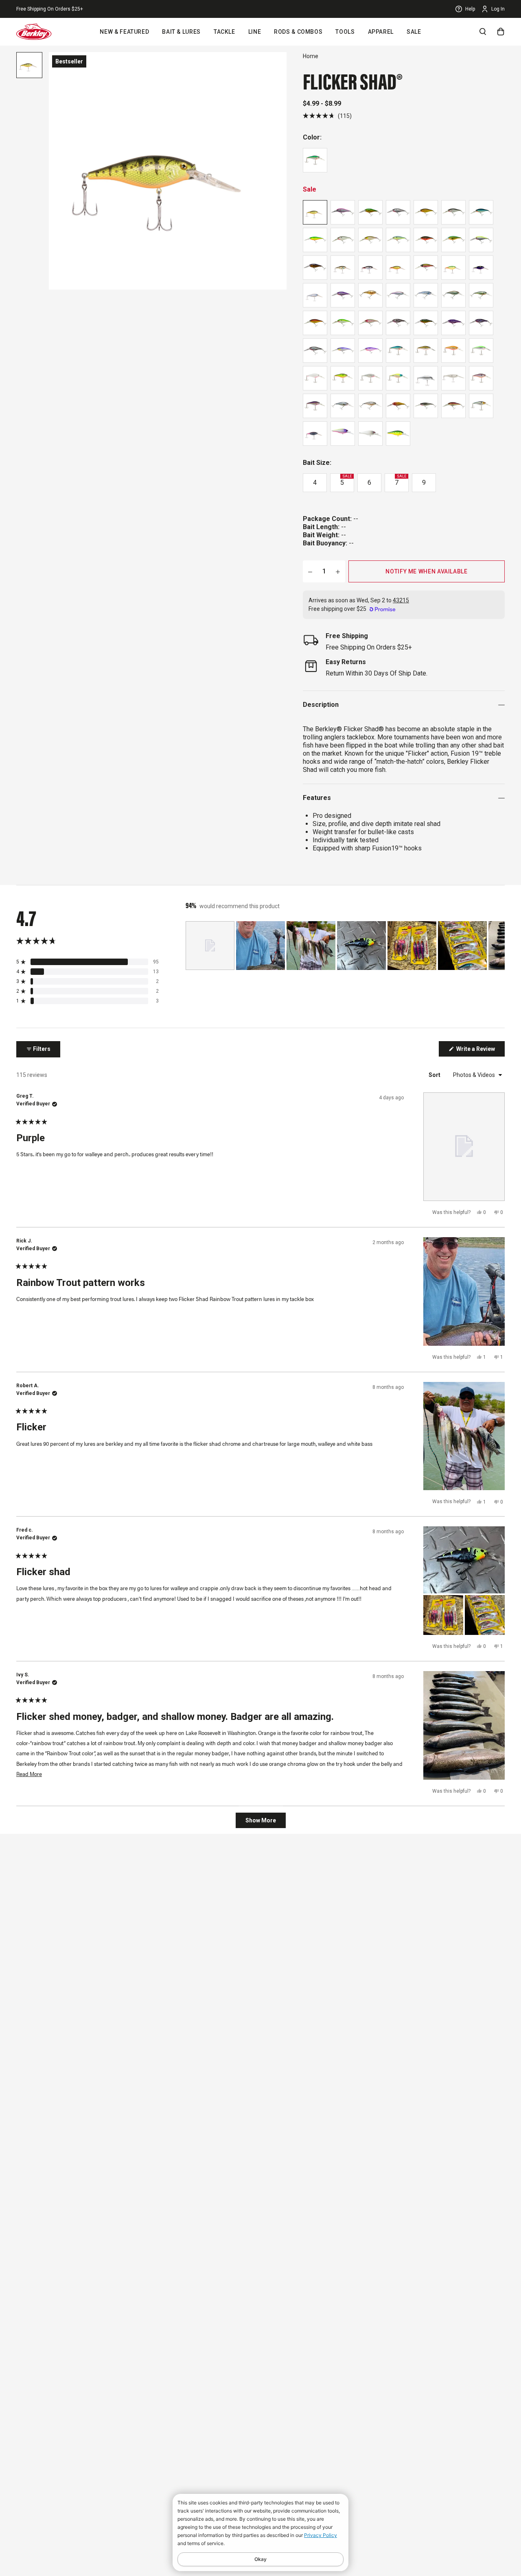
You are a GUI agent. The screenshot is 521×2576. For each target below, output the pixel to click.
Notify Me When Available (426, 571)
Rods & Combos (298, 32)
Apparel (381, 32)
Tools (345, 32)
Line (255, 32)
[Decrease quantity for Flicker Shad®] (310, 571)
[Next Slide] (498, 946)
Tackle (224, 32)
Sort (435, 1075)
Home (311, 56)
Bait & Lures (181, 32)
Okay (260, 2559)
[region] (345, 946)
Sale (414, 32)
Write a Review (480, 1051)
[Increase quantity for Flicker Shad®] (338, 571)
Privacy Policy (321, 2535)
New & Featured (124, 32)
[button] (327, 116)
